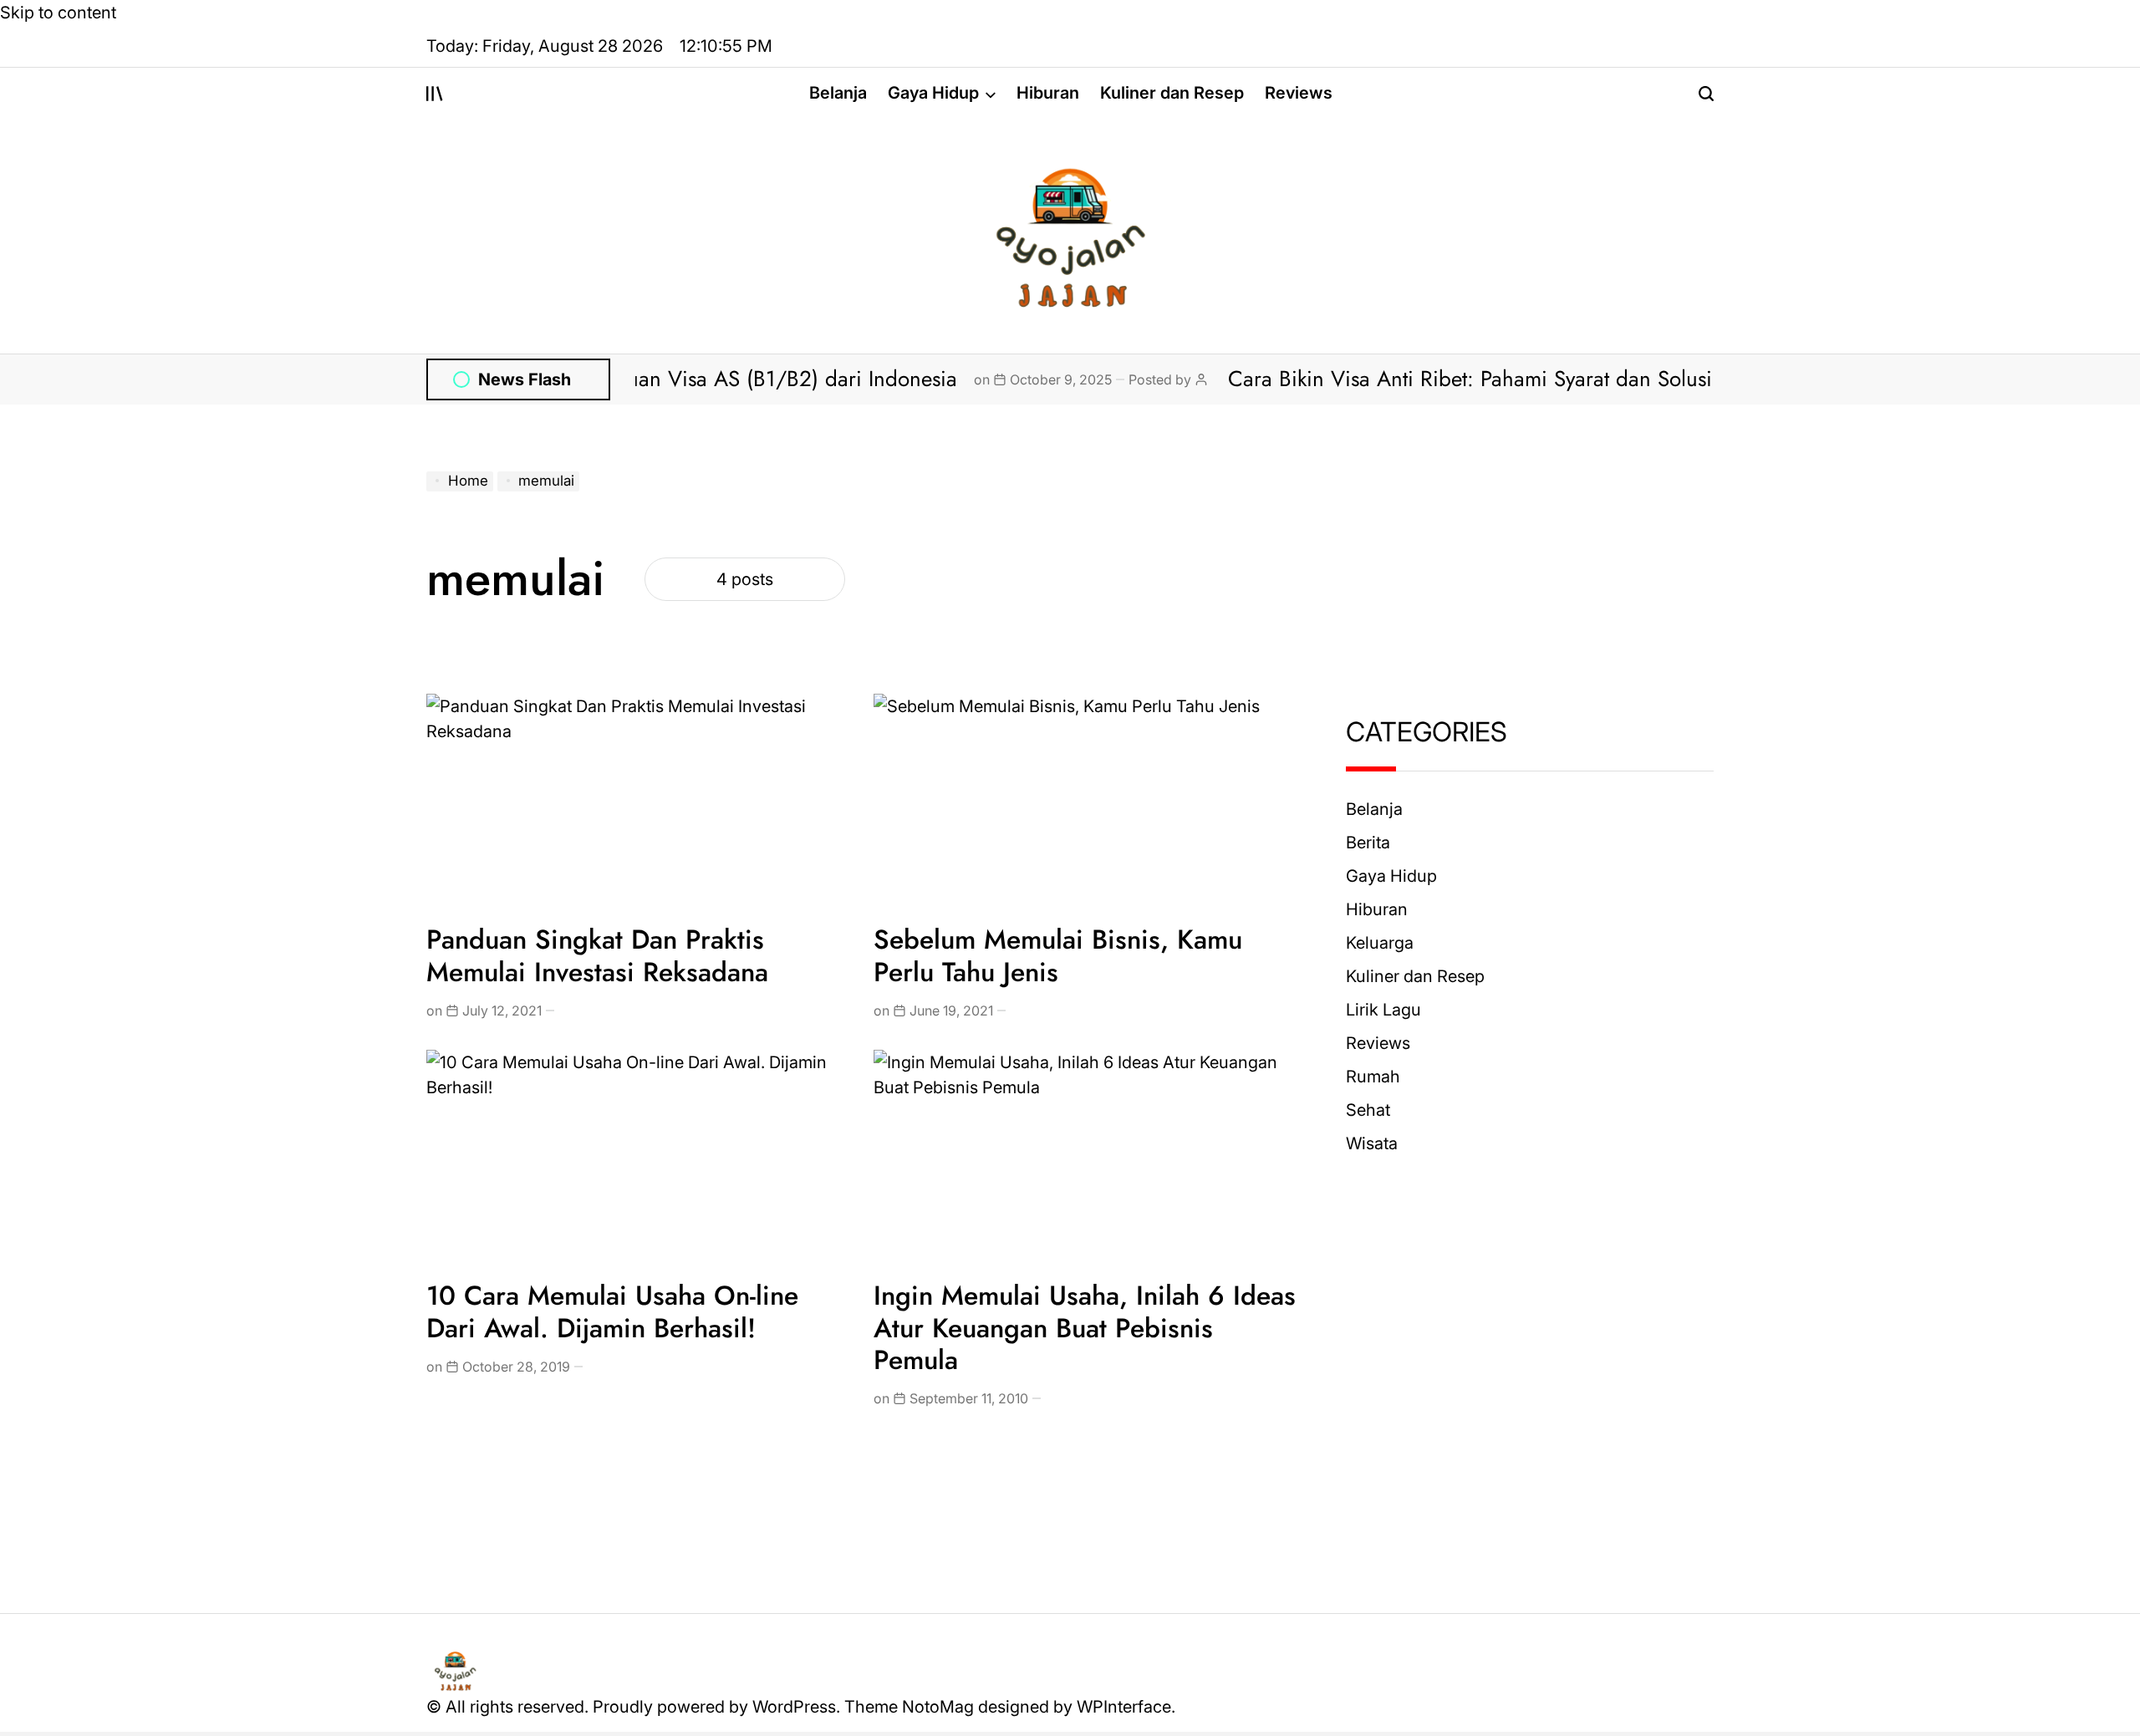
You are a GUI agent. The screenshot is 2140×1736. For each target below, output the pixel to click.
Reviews (1299, 93)
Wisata (1372, 1143)
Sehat (1368, 1110)
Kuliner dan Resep (1172, 93)
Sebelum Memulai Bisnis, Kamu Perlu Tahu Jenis (1058, 955)
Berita (1368, 843)
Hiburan (1048, 93)
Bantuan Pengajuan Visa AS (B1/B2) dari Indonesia (673, 379)
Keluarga (1380, 943)
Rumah (1373, 1077)
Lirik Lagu (1383, 1010)
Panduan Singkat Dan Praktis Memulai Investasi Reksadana (597, 955)
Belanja (838, 93)
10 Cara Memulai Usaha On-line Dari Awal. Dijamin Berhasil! (612, 1311)
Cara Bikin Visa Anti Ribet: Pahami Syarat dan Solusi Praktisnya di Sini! (1508, 379)
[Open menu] (435, 94)
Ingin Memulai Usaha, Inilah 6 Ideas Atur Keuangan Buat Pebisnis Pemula (1085, 1328)
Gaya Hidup (933, 93)
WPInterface (1124, 1707)
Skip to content (58, 13)
